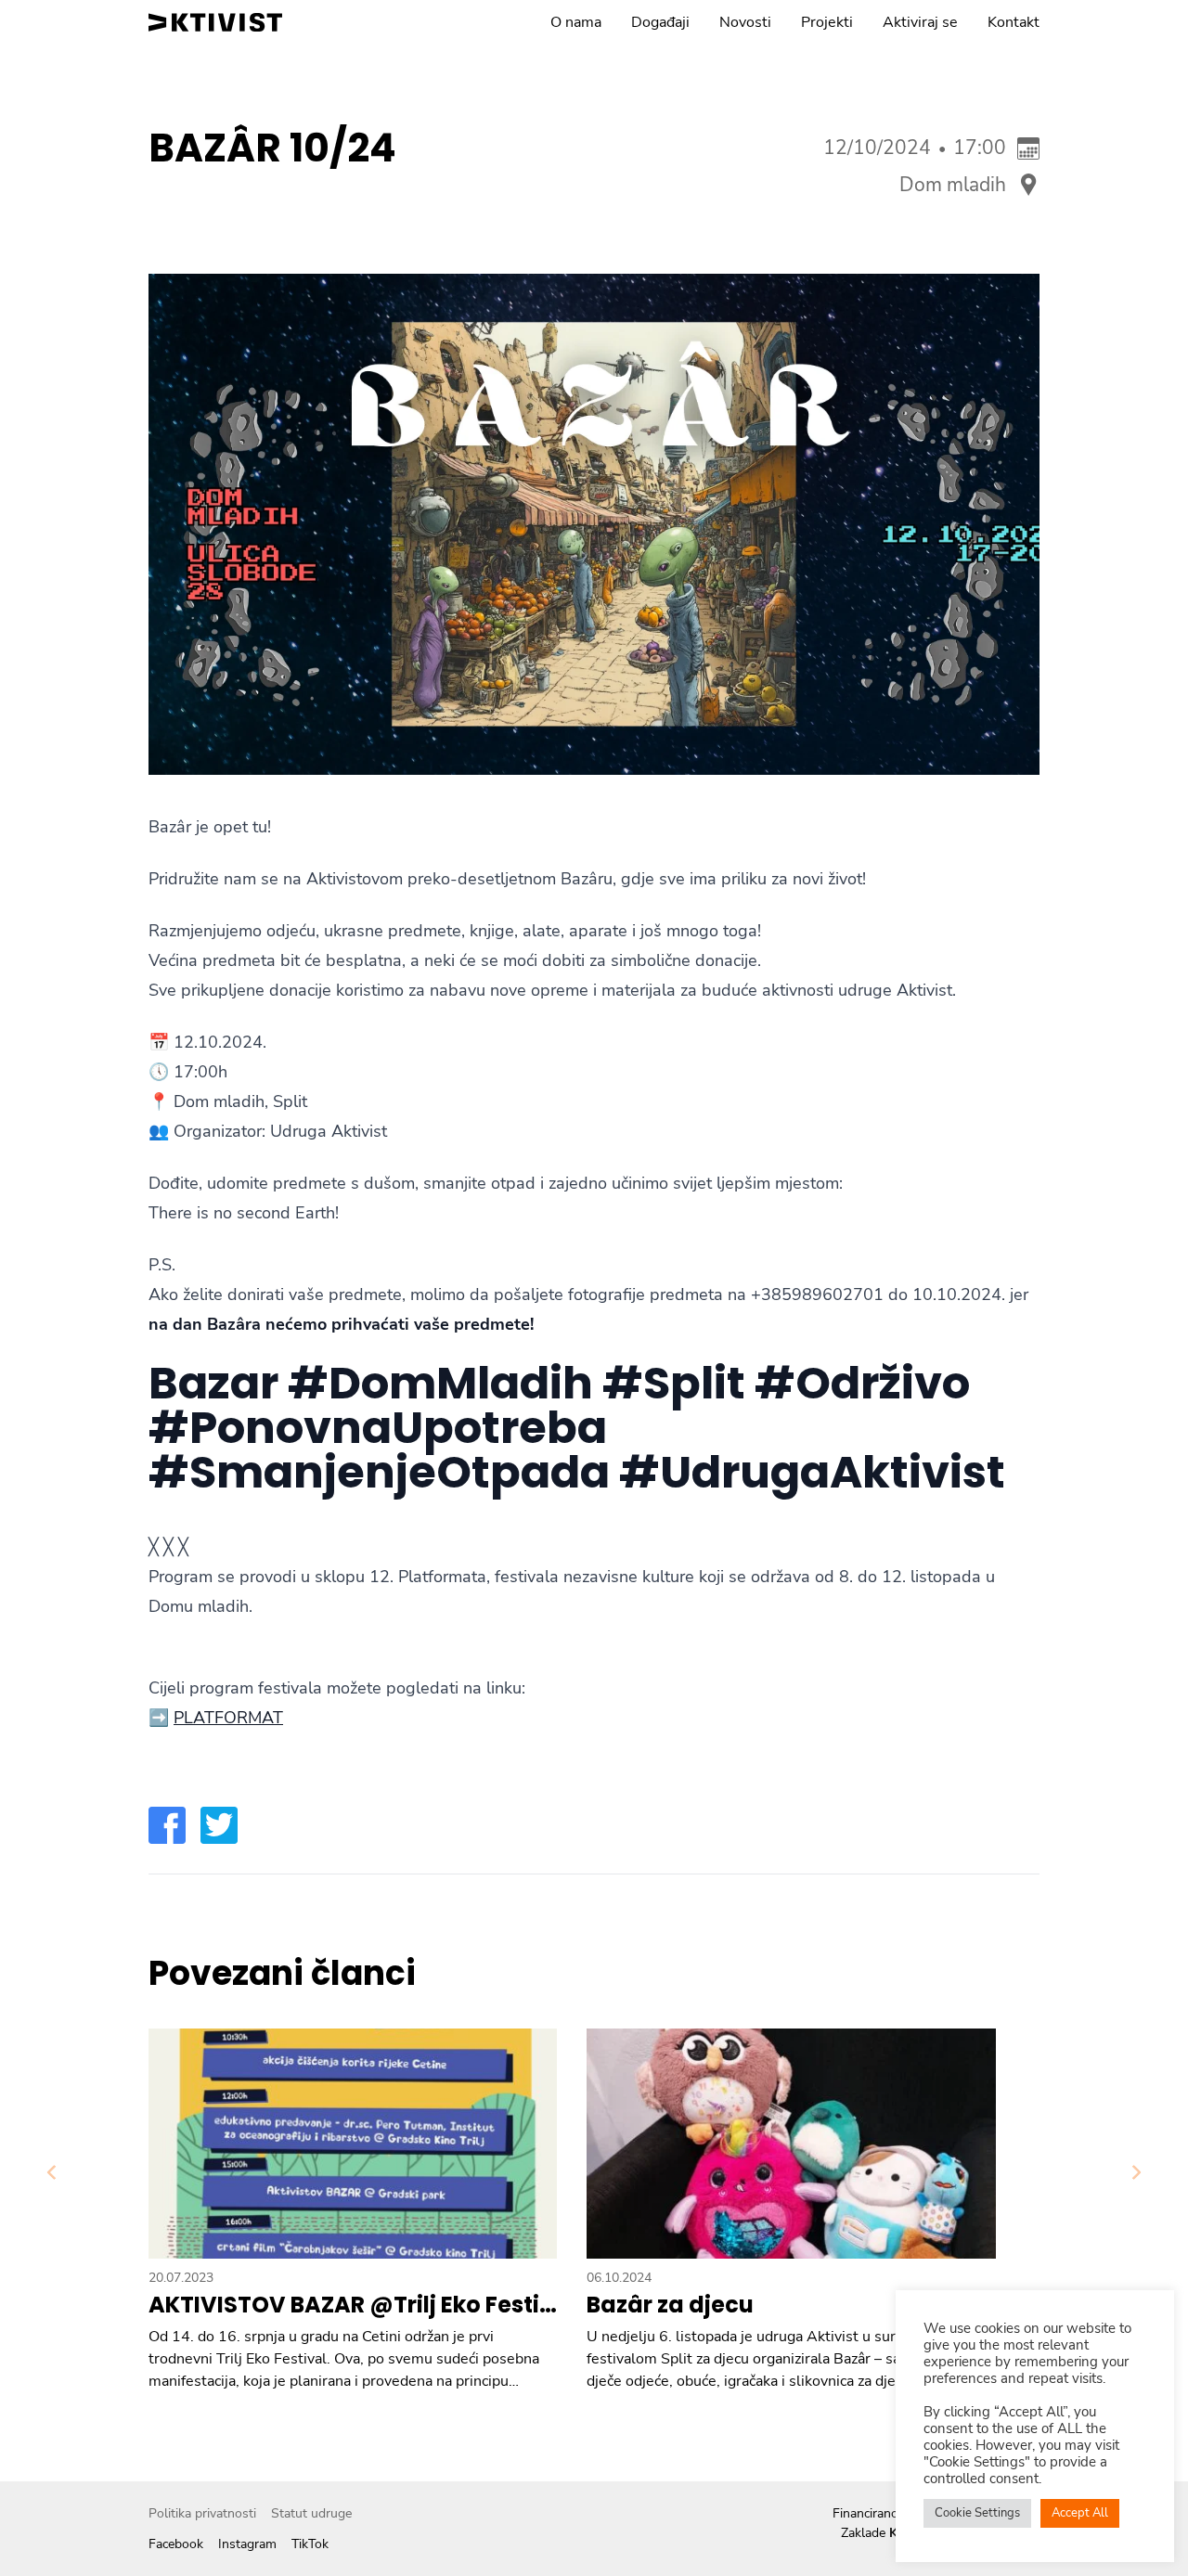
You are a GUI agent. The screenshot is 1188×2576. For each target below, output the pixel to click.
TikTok (310, 2544)
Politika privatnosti (202, 2513)
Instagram (247, 2544)
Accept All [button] (1080, 2513)
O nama (576, 22)
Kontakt (1014, 22)
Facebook (176, 2544)
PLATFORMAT (228, 1718)
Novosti (745, 22)
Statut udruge (311, 2513)
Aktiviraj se (920, 22)
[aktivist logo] (215, 22)
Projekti (827, 22)
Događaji (660, 22)
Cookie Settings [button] (977, 2513)
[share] (167, 1825)
